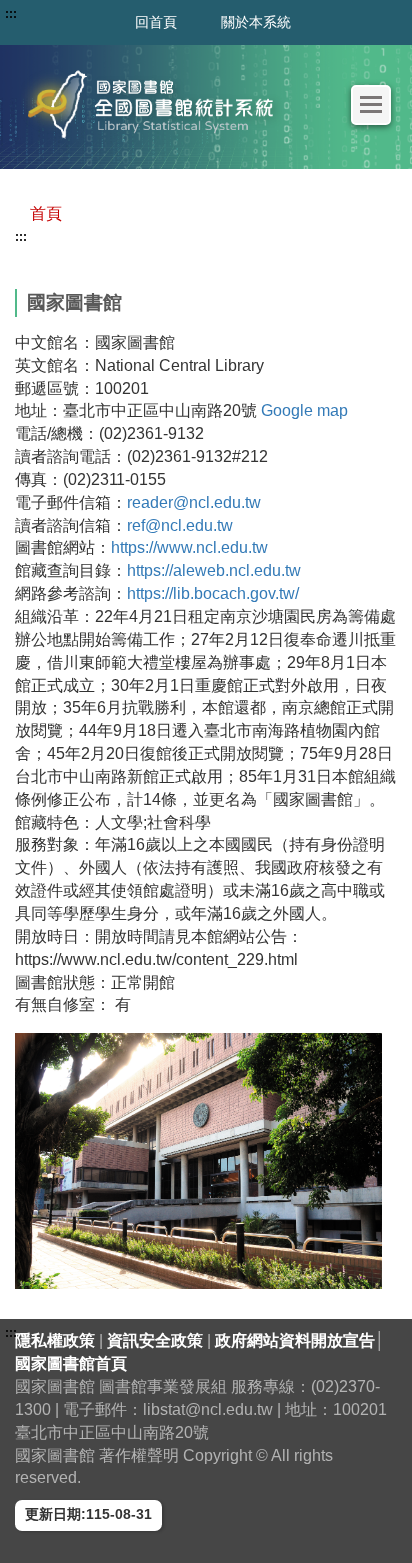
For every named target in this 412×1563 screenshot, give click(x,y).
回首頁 (156, 22)
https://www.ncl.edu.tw (189, 547)
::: (21, 237)
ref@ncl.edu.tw (180, 525)
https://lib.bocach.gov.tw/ (213, 593)
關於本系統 (256, 22)
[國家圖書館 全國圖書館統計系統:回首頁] (156, 104)
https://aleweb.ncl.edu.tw (214, 570)
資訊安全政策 (157, 1340)
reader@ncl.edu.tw (194, 502)
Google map (304, 410)
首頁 (46, 213)
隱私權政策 (57, 1340)
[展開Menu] (371, 104)
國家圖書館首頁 (71, 1363)
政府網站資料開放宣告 (295, 1340)
